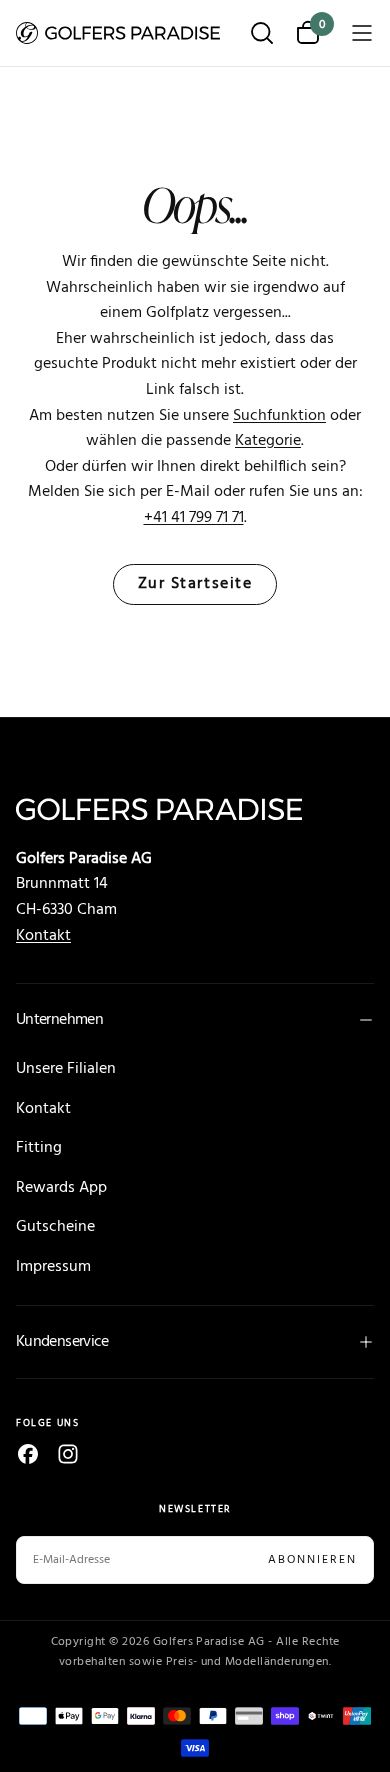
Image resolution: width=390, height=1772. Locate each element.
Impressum (53, 1267)
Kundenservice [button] (62, 1342)
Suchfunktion (279, 416)
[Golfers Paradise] (195, 809)
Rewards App (61, 1188)
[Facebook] (28, 1454)
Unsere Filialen (66, 1069)
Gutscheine (55, 1227)
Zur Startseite (195, 584)
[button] (262, 35)
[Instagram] (68, 1454)
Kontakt (43, 936)
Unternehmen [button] (59, 1020)
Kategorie (268, 441)
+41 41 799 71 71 (194, 518)
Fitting (39, 1148)
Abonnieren (312, 1560)
